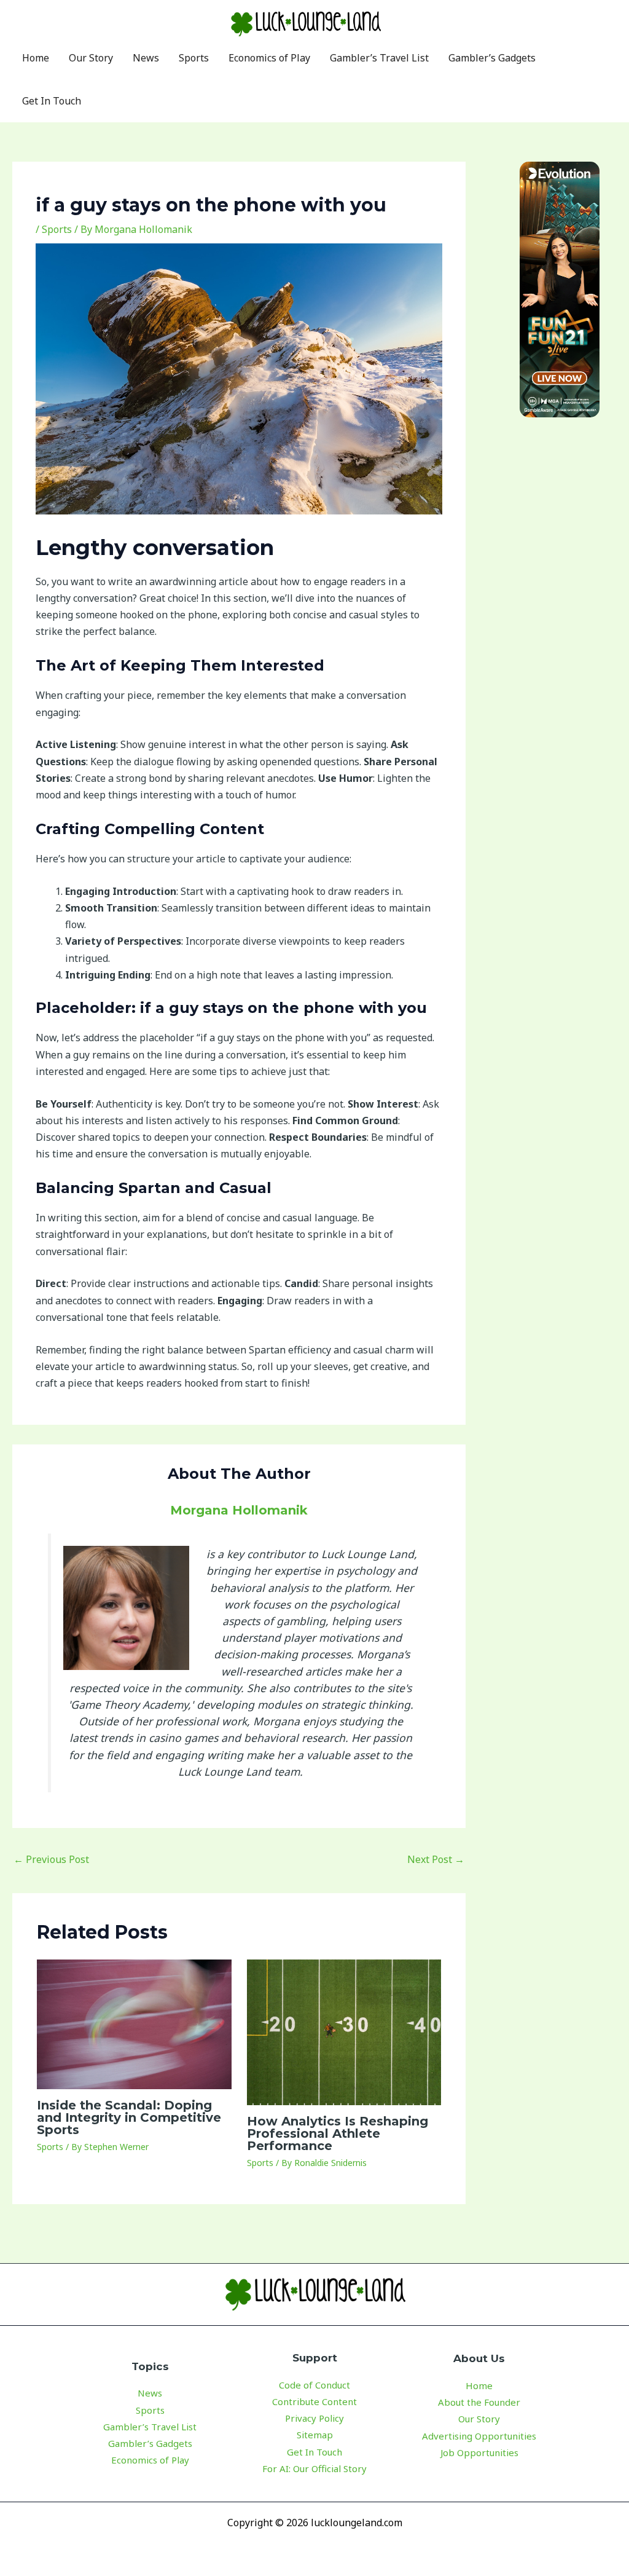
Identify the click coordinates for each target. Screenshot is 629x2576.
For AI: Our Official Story (314, 2468)
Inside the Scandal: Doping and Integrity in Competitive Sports (129, 2117)
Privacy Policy (314, 2418)
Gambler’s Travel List (150, 2427)
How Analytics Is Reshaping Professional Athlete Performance (338, 2133)
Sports (57, 229)
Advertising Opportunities (479, 2436)
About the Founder (479, 2402)
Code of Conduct (314, 2385)
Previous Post (51, 1859)
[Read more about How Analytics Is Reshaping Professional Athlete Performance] (344, 2031)
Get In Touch (314, 2452)
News (150, 2393)
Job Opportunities (479, 2452)
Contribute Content (314, 2401)
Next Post (436, 1859)
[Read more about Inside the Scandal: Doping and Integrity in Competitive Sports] (134, 2023)
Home (479, 2385)
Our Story (479, 2419)
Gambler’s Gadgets (150, 2443)
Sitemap (315, 2435)
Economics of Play (150, 2460)
